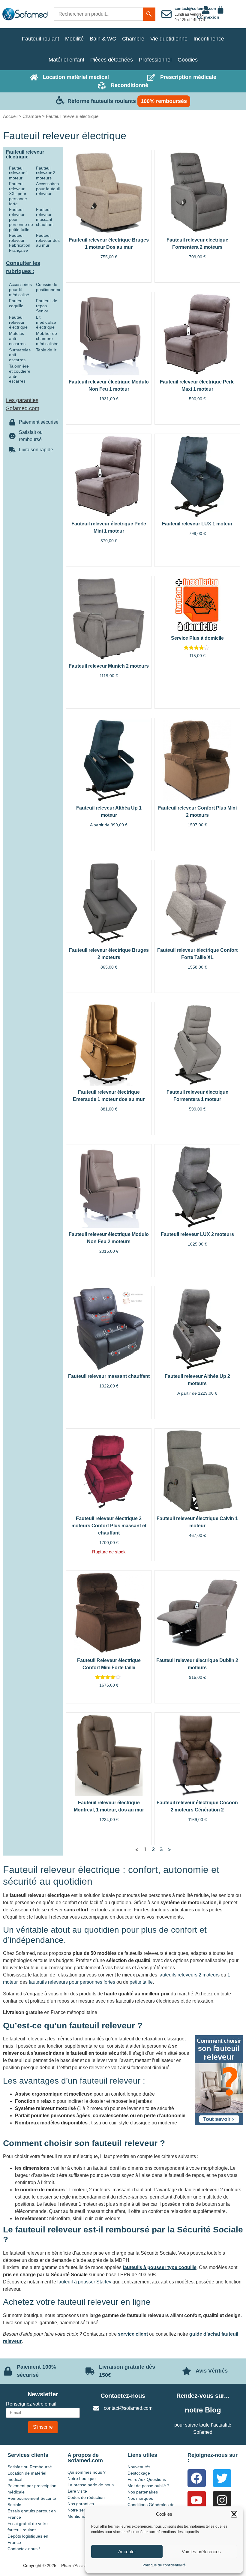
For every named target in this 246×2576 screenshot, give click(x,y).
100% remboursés (164, 101)
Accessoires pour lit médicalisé (20, 290)
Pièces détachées (112, 60)
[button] (234, 2514)
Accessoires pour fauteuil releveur (48, 189)
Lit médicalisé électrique (46, 322)
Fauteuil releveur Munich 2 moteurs (109, 666)
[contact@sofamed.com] (166, 14)
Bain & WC (103, 39)
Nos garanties (81, 2504)
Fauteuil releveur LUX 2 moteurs (197, 1234)
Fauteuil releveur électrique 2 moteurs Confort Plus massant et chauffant (109, 1526)
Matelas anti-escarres (17, 338)
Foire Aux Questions (147, 2479)
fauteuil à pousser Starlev (84, 2282)
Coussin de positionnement (51, 287)
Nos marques (140, 2498)
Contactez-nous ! (24, 2549)
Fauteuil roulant (40, 39)
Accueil (10, 116)
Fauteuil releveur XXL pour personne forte (18, 194)
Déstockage (139, 2473)
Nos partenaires (143, 2492)
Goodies (188, 60)
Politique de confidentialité (164, 2565)
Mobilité (74, 39)
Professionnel (155, 60)
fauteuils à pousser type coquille (160, 2267)
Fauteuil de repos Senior (47, 306)
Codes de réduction (86, 2497)
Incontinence (209, 39)
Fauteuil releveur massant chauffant (45, 217)
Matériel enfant (66, 60)
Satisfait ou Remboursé (30, 2467)
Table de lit (46, 350)
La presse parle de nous (91, 2485)
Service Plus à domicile (197, 638)
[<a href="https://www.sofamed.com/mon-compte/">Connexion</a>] (206, 10)
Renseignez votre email (31, 2404)
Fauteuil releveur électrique (18, 322)
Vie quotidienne (169, 39)
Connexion (208, 17)
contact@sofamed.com (196, 9)
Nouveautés (139, 2467)
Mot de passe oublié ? (148, 2486)
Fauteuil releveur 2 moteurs (46, 173)
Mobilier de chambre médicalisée (47, 338)
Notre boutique (82, 2478)
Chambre (133, 39)
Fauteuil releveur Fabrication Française (20, 243)
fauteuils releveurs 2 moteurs (189, 1975)
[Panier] (220, 10)
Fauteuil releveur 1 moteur (19, 173)
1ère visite (77, 2491)
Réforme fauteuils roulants (102, 101)
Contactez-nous (123, 2396)
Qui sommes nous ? (87, 2472)
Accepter (127, 2552)
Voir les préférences (201, 2552)
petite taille (141, 1982)
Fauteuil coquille (17, 303)
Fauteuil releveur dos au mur (48, 240)
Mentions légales (84, 2516)
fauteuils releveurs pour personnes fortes (72, 1982)
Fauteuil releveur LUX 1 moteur (197, 524)
